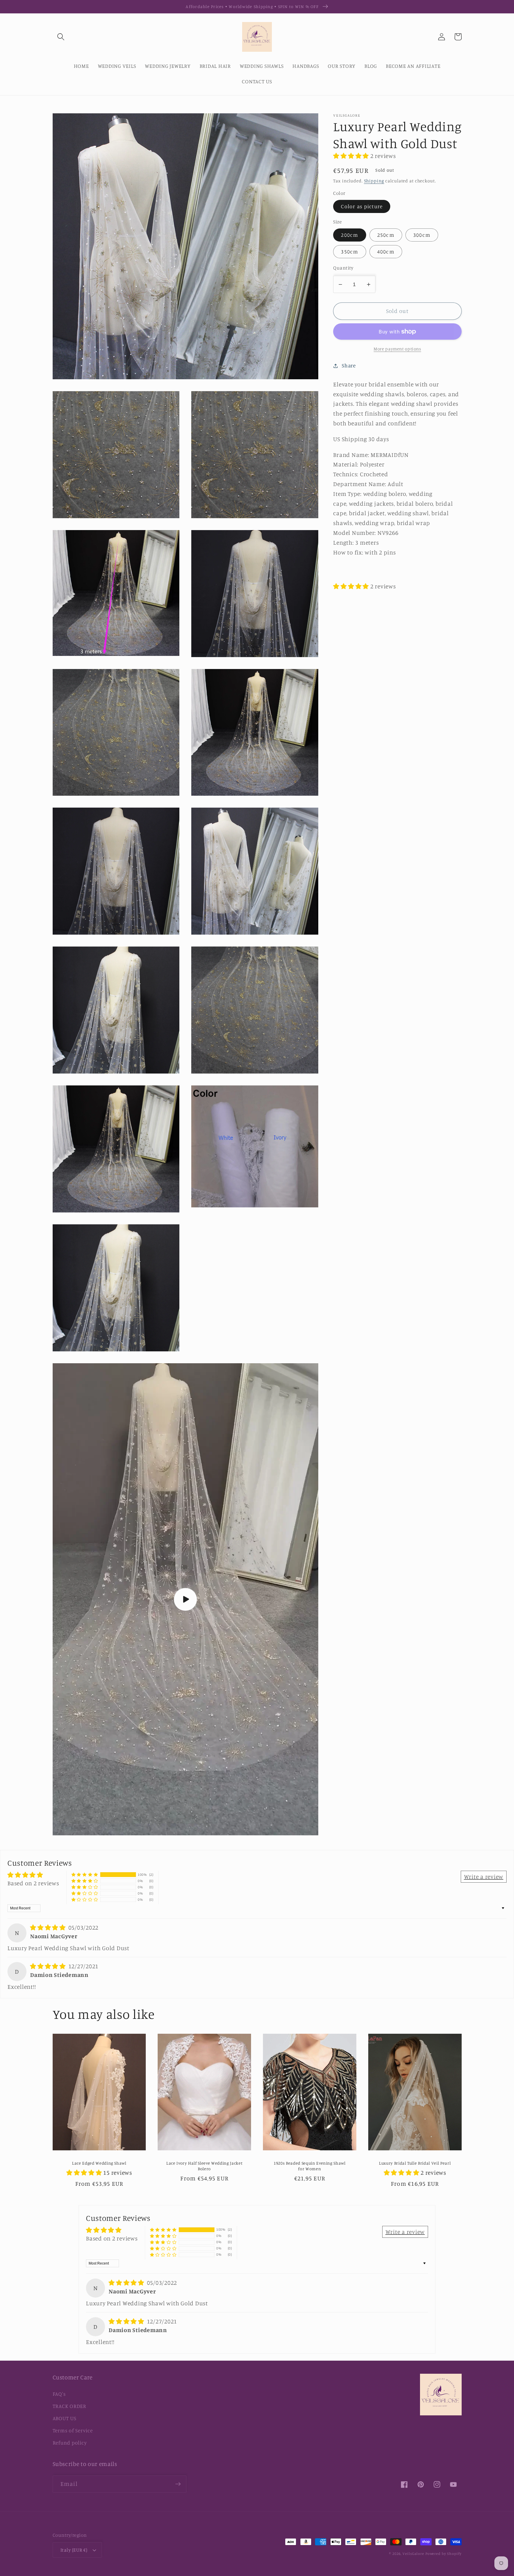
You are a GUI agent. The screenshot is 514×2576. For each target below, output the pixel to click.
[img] (49, 1927)
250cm (386, 235)
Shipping (374, 181)
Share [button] (349, 365)
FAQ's (59, 2394)
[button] (61, 37)
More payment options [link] (397, 349)
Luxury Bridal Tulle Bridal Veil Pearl (415, 2163)
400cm (386, 252)
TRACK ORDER (69, 2406)
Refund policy (70, 2443)
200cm (350, 235)
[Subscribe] (178, 2484)
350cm (350, 252)
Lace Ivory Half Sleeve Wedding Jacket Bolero (204, 2166)
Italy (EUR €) (74, 2550)
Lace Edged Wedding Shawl (99, 2163)
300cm (422, 235)
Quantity (343, 268)
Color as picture (362, 206)
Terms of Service (73, 2430)
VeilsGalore (414, 2554)
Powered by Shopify (444, 2554)
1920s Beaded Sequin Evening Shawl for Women (310, 2166)
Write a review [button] (484, 1877)
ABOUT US (65, 2418)
